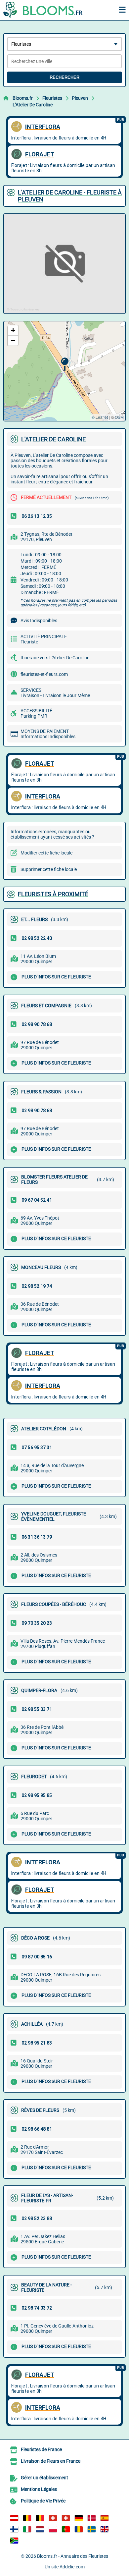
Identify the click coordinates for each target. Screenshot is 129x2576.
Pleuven (80, 98)
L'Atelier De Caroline (33, 105)
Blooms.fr (23, 98)
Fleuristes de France (41, 2449)
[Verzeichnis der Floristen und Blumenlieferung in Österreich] (14, 2518)
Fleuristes (52, 98)
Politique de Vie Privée (43, 2501)
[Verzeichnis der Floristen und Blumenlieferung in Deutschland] (79, 2518)
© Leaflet (100, 417)
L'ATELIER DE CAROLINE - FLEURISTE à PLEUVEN (70, 196)
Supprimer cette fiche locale (49, 869)
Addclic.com (72, 2567)
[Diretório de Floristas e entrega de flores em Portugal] (66, 2529)
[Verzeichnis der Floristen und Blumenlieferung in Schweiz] (53, 2518)
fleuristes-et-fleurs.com (44, 674)
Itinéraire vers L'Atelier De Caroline (55, 658)
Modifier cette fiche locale (46, 853)
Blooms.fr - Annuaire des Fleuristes (73, 2556)
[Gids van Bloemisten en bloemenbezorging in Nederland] (40, 2529)
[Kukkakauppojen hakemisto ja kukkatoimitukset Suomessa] (14, 2529)
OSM (119, 417)
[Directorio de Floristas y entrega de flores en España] (105, 2518)
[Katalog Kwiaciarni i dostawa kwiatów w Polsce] (53, 2529)
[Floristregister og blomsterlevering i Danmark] (92, 2518)
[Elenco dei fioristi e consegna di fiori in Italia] (27, 2529)
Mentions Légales (39, 2489)
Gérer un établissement (44, 2478)
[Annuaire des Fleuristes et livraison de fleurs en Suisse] (66, 2518)
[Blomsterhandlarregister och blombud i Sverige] (92, 2529)
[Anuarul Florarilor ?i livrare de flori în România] (79, 2529)
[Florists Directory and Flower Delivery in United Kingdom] (105, 2529)
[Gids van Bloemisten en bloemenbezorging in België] (40, 2518)
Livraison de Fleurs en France (51, 2461)
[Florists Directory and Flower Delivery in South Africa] (14, 2541)
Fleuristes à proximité (53, 894)
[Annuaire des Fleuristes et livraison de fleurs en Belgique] (27, 2518)
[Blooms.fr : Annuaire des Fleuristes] (45, 10)
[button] (65, 364)
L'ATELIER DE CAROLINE (53, 439)
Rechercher (64, 77)
